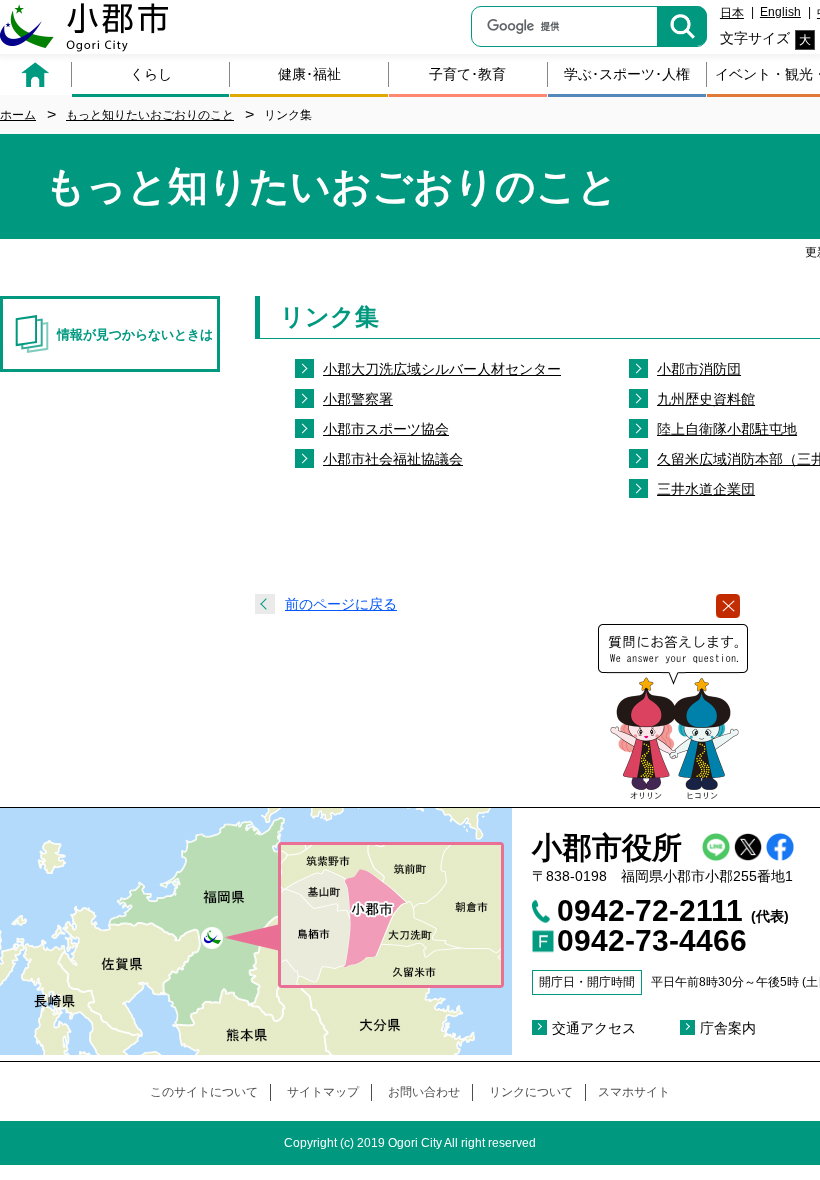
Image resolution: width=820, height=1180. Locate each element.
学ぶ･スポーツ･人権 (627, 74)
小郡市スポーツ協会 (386, 429)
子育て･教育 (467, 74)
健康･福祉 (309, 74)
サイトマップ (323, 1092)
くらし (151, 74)
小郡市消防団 (699, 369)
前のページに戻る (341, 604)
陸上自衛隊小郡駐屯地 (727, 429)
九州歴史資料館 (706, 399)
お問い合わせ (424, 1092)
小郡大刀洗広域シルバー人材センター (442, 369)
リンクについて (531, 1092)
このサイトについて (204, 1092)
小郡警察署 (358, 399)
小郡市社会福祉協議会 (393, 459)
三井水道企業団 (706, 489)
